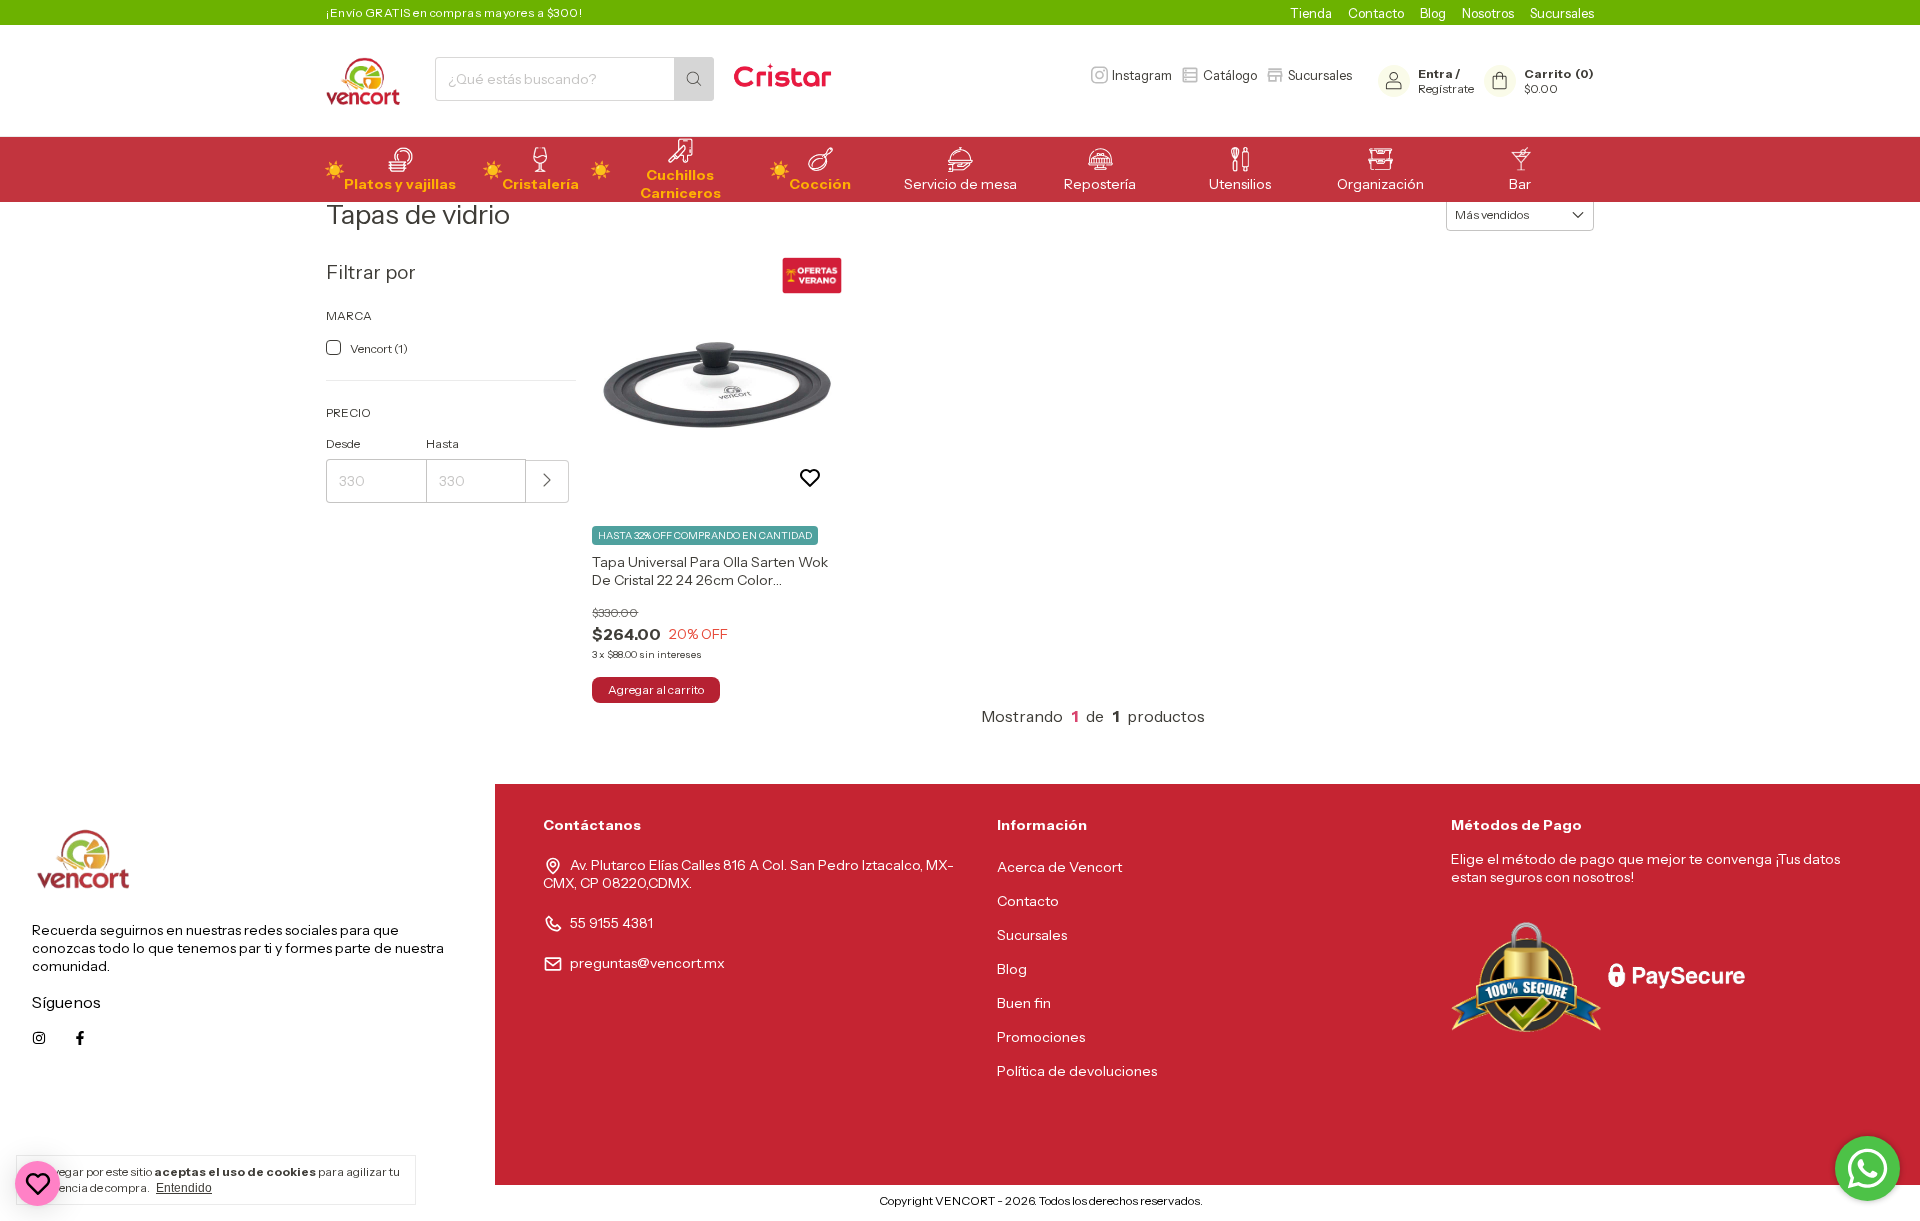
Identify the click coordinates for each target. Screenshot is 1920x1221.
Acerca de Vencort (1059, 867)
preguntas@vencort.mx (647, 963)
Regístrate (1446, 88)
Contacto (1376, 13)
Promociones (1041, 1037)
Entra (1435, 73)
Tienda (1311, 13)
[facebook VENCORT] (80, 1038)
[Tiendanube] (795, 1205)
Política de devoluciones (1077, 1071)
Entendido (184, 1188)
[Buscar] (694, 79)
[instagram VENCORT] (39, 1038)
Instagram (1142, 75)
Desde (343, 443)
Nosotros (1488, 13)
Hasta (442, 443)
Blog (1433, 13)
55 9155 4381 (611, 923)
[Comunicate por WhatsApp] (1867, 1168)
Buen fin (1024, 1003)
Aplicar (547, 481)
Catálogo (1230, 75)
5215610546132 (413, 1128)
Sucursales (1562, 13)
